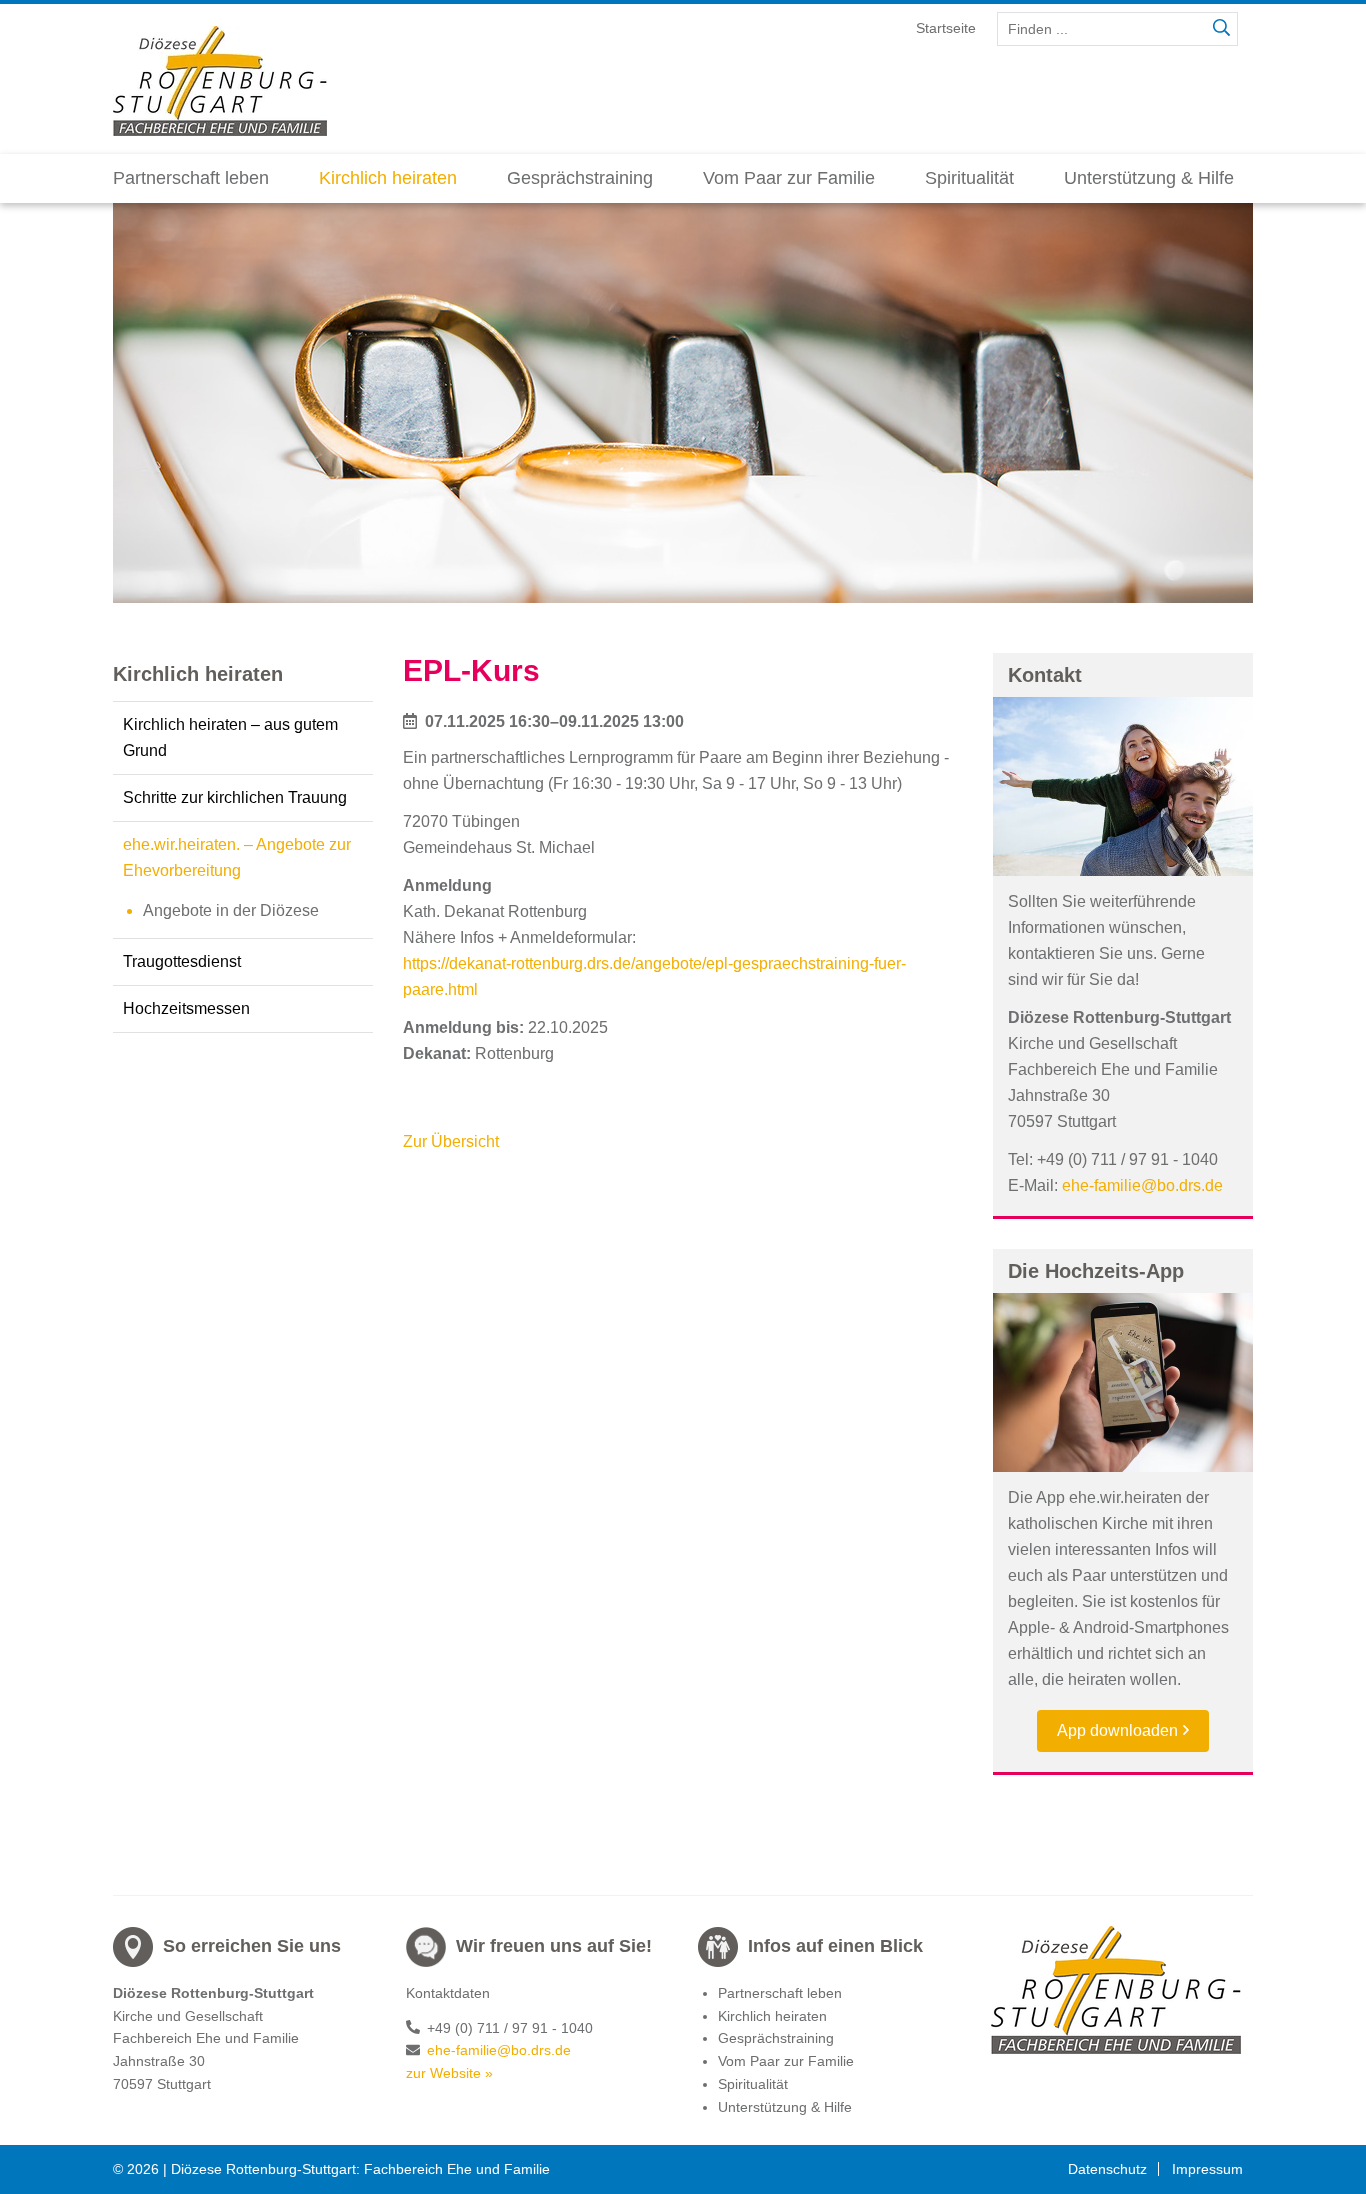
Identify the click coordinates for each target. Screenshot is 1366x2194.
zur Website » (449, 2073)
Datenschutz (1107, 2169)
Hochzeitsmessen (186, 1008)
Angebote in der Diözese (231, 910)
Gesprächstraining (580, 178)
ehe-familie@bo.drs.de (1142, 1185)
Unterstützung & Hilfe (1149, 178)
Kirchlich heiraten (388, 178)
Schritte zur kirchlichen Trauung (235, 797)
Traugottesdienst (182, 961)
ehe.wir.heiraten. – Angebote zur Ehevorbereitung (237, 857)
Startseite (946, 28)
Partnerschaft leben (191, 178)
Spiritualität (969, 178)
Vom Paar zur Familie (789, 178)
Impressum (1207, 2169)
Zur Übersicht (451, 1141)
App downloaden (1117, 1730)
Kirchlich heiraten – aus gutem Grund (230, 737)
